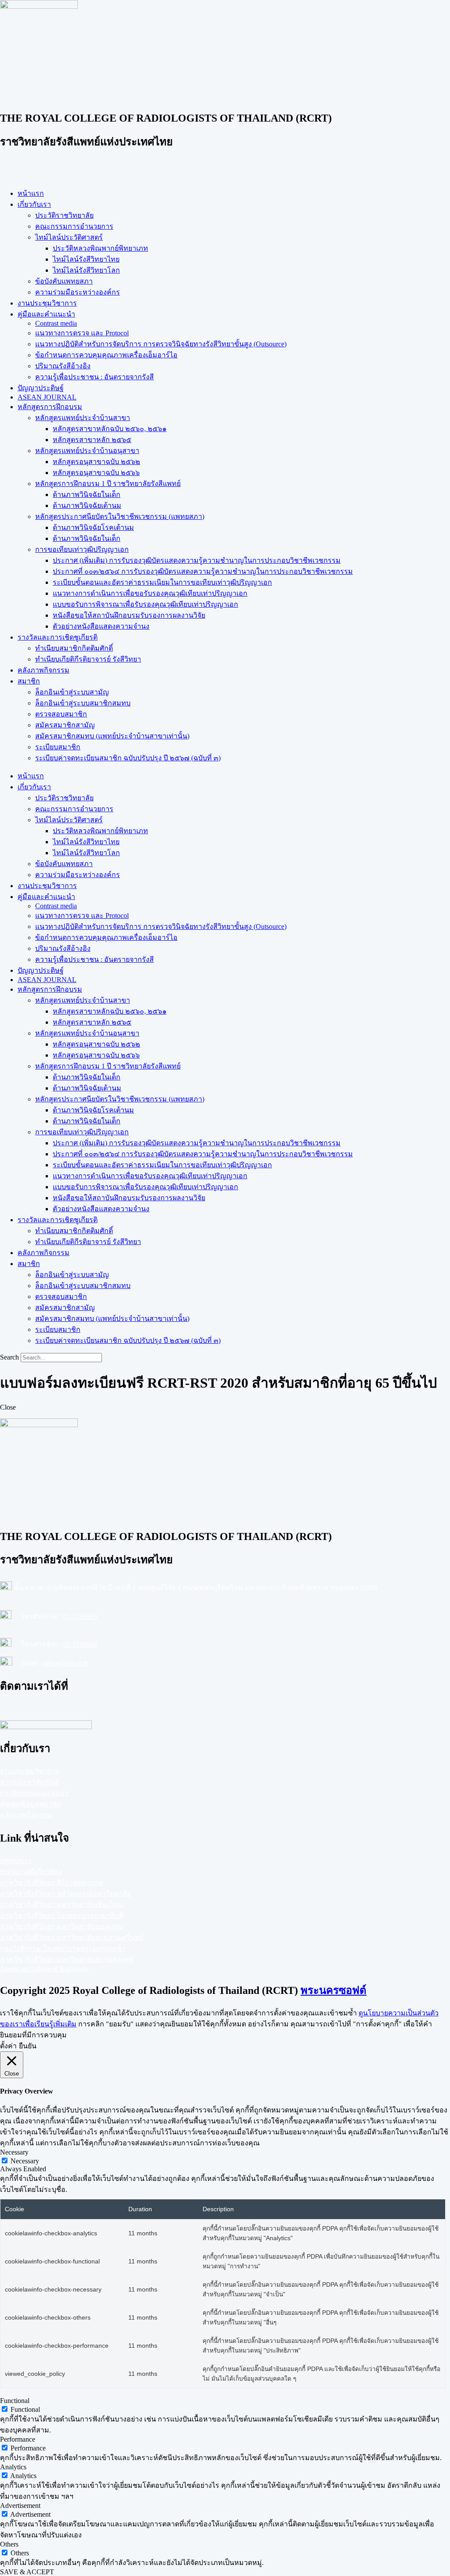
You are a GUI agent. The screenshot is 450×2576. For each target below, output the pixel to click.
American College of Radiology (44, 1969)
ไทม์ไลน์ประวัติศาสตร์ (69, 237)
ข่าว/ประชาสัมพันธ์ (29, 1782)
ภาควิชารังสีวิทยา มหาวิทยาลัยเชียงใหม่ (62, 1905)
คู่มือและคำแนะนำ (46, 314)
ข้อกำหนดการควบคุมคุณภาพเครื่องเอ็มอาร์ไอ (106, 355)
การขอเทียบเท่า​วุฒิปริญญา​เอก (82, 549)
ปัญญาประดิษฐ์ (41, 388)
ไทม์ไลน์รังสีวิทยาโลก (86, 270)
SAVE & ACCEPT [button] (27, 2572)
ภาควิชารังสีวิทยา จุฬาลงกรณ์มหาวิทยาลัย (65, 1894)
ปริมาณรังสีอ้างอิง (63, 366)
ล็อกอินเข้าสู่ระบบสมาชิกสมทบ (83, 703)
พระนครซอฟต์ (334, 1990)
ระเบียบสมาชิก (58, 747)
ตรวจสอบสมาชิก (61, 714)
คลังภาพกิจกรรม (44, 670)
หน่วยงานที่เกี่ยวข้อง (31, 1872)
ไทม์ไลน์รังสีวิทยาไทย (86, 259)
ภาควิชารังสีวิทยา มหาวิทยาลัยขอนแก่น (62, 1927)
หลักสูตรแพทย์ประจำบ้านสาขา (83, 418)
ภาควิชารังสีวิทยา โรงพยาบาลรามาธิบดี (62, 1916)
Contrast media (56, 323)
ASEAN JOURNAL (47, 397)
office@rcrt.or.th (65, 1663)
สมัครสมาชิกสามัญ (65, 725)
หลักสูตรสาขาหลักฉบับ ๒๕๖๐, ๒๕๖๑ (110, 429)
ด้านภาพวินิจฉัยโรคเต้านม (93, 527)
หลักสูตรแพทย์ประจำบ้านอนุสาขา (87, 451)
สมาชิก (29, 681)
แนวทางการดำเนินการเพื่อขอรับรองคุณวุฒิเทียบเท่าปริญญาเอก (150, 593)
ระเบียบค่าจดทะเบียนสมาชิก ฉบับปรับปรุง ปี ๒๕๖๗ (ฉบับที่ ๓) (128, 758)
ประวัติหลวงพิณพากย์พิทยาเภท (100, 248)
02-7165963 (80, 1617)
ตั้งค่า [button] (8, 2046)
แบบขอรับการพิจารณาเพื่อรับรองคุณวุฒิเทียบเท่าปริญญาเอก (145, 604)
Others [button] (9, 2544)
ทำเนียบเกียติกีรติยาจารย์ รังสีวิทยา (88, 659)
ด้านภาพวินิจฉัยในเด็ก (87, 495)
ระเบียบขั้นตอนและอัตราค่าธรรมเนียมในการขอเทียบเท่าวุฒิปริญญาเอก (162, 582)
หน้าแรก (31, 193)
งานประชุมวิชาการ (47, 303)
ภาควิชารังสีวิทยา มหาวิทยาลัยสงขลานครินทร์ (72, 1937)
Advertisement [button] (20, 2506)
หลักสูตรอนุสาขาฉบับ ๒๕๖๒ (96, 462)
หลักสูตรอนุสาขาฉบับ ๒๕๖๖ (96, 473)
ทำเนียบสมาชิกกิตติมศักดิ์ (74, 648)
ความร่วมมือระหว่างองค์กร (78, 292)
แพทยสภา (16, 1861)
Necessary (25, 2161)
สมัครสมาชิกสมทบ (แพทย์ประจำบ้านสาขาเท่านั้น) (112, 736)
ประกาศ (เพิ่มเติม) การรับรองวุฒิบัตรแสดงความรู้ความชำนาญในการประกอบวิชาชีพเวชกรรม (197, 560)
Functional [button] (15, 2401)
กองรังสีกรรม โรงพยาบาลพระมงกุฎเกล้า (63, 1948)
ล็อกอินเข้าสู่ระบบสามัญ (72, 692)
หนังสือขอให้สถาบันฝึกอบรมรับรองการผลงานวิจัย (129, 615)
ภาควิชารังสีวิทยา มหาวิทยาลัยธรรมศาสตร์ (67, 1959)
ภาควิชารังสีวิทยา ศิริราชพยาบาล (52, 1883)
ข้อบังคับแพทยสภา (64, 281)
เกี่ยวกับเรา (34, 204)
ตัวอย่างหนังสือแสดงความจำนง (101, 626)
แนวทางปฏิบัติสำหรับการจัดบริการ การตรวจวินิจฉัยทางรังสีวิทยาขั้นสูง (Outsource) (161, 344)
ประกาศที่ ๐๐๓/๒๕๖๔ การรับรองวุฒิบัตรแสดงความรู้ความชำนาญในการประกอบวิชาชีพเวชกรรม (203, 571)
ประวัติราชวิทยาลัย (64, 215)
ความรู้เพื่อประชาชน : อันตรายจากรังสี (94, 377)
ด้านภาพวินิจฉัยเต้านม (87, 505)
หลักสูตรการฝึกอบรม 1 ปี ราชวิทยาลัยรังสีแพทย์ (108, 484)
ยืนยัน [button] (28, 2046)
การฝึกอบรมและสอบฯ (34, 1793)
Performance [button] (18, 2439)
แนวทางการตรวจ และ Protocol (82, 333)
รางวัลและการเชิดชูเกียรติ (58, 637)
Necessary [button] (14, 2152)
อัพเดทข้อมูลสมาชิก (31, 1804)
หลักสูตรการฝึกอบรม (50, 407)
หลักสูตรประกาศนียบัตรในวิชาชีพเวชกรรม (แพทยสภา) (120, 516)
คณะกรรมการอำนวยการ (74, 226)
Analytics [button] (13, 2467)
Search (9, 1357)
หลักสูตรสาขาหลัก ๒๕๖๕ (92, 440)
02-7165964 (80, 1644)
